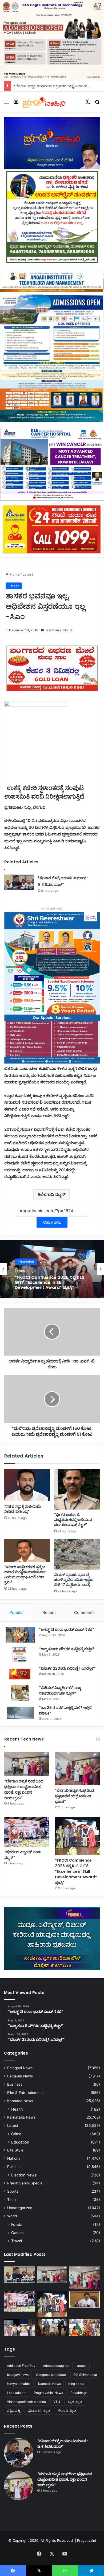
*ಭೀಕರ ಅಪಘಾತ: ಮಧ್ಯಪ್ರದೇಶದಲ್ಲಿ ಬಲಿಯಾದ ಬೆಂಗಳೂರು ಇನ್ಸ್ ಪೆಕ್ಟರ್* (73, 1520)
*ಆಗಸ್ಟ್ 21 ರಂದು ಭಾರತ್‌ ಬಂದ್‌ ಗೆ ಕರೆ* (67, 1630)
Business (15, 2084)
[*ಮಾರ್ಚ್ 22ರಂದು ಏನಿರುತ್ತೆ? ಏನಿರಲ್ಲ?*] (20, 1673)
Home (14, 574)
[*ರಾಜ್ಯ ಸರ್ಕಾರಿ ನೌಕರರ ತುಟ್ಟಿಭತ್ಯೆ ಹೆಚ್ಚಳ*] (20, 1654)
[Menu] (7, 104)
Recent (49, 1612)
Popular (17, 1612)
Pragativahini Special (25, 2183)
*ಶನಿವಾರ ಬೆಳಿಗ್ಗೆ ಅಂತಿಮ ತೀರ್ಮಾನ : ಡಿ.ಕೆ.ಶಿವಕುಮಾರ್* (63, 2444)
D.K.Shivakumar (85, 2375)
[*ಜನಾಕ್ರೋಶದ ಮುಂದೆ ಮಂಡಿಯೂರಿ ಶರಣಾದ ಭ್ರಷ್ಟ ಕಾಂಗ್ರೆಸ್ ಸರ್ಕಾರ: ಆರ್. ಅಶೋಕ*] (85, 2300)
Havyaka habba (19, 2384)
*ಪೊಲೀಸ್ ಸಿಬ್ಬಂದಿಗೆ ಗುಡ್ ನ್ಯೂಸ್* (36, 86)
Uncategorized (20, 2208)
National (14, 2158)
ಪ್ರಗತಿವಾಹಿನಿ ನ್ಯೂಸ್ (39, 2411)
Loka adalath (17, 2393)
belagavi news (18, 2375)
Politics (13, 2167)
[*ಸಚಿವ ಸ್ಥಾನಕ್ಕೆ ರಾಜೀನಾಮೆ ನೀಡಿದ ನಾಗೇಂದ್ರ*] (27, 1485)
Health (17, 2109)
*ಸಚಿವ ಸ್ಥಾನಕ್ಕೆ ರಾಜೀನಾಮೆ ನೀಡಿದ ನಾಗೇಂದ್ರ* (23, 1509)
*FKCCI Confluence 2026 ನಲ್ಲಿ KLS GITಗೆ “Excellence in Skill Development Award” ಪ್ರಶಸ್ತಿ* (50, 1283)
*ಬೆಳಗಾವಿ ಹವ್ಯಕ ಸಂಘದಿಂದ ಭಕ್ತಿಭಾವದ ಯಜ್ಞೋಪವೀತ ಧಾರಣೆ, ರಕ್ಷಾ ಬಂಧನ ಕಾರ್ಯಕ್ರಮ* (24, 1790)
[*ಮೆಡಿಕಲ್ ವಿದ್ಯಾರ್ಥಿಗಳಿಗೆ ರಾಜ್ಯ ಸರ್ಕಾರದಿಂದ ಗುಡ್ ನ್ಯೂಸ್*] (20, 1693)
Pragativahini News (48, 2393)
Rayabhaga (79, 2393)
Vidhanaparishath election (26, 2402)
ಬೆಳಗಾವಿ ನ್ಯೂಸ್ (53, 1194)
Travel (17, 2241)
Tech (11, 2200)
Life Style (15, 2150)
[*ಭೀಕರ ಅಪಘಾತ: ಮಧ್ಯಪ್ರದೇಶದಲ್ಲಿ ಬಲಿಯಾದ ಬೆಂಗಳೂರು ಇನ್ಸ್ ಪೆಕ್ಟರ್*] (77, 1489)
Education (26, 1262)
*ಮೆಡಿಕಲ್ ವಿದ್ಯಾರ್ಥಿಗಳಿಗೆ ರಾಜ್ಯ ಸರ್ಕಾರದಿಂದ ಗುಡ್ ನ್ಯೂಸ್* (60, 1690)
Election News (24, 2175)
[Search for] (97, 104)
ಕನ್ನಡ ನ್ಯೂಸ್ (75, 2402)
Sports (13, 2191)
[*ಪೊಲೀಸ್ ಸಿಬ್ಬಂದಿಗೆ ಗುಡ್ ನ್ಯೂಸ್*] (27, 1832)
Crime (16, 2134)
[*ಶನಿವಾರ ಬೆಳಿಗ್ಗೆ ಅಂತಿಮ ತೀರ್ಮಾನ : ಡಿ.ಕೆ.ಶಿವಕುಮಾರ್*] (19, 882)
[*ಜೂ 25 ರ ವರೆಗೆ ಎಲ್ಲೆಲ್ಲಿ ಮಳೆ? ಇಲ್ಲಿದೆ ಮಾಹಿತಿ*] (20, 1713)
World (12, 2216)
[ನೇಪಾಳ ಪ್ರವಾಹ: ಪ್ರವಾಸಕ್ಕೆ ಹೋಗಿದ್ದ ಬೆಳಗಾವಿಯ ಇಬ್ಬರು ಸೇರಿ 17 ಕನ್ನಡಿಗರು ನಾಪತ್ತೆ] (77, 1554)
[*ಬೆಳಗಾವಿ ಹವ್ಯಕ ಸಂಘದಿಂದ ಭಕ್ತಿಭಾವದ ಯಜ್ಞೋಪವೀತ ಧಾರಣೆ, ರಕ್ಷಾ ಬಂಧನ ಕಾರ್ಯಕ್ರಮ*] (27, 1764)
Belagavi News (20, 2068)
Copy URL (52, 1222)
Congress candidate (51, 2375)
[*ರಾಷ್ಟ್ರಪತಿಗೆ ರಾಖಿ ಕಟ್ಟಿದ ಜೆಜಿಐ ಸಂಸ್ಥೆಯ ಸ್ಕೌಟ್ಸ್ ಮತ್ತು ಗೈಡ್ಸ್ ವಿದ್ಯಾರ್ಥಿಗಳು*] (85, 2328)
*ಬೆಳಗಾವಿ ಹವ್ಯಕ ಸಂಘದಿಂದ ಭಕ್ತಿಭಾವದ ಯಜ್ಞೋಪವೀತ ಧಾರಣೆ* (74, 1796)
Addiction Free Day (21, 2366)
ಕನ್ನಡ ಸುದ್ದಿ (13, 2411)
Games (17, 2233)
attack (82, 2366)
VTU (57, 2402)
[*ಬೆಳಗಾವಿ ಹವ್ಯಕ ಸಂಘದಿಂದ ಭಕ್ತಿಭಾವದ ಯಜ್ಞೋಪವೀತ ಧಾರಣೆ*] (77, 1768)
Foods (17, 2224)
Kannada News (20, 2101)
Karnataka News (21, 2117)
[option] (52, 1269)
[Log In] (16, 104)
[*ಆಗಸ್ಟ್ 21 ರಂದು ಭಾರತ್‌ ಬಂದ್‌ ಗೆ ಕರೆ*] (20, 1635)
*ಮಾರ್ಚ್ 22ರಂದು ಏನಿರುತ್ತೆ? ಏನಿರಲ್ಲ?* (67, 1668)
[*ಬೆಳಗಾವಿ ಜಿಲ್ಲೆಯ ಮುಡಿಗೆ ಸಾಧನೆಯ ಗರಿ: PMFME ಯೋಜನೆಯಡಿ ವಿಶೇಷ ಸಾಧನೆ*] (52, 2328)
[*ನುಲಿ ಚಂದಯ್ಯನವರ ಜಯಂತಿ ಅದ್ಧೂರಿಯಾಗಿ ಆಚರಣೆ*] (19, 2328)
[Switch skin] (88, 104)
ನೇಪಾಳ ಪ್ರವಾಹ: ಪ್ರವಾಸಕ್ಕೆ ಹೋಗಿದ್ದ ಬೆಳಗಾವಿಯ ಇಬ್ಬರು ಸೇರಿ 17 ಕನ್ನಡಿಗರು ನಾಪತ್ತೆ (74, 1580)
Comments (84, 1612)
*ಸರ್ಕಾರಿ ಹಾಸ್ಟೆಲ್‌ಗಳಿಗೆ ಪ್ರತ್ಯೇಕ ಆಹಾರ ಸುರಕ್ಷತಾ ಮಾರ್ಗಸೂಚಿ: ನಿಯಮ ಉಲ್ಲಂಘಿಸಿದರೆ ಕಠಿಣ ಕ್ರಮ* (25, 1574)
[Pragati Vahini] (44, 102)
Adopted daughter (56, 2366)
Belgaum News (20, 2076)
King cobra (76, 2384)
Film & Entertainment (25, 2093)
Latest (28, 574)
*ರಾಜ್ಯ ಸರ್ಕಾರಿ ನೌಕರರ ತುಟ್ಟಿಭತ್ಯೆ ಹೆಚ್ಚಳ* (67, 1649)
